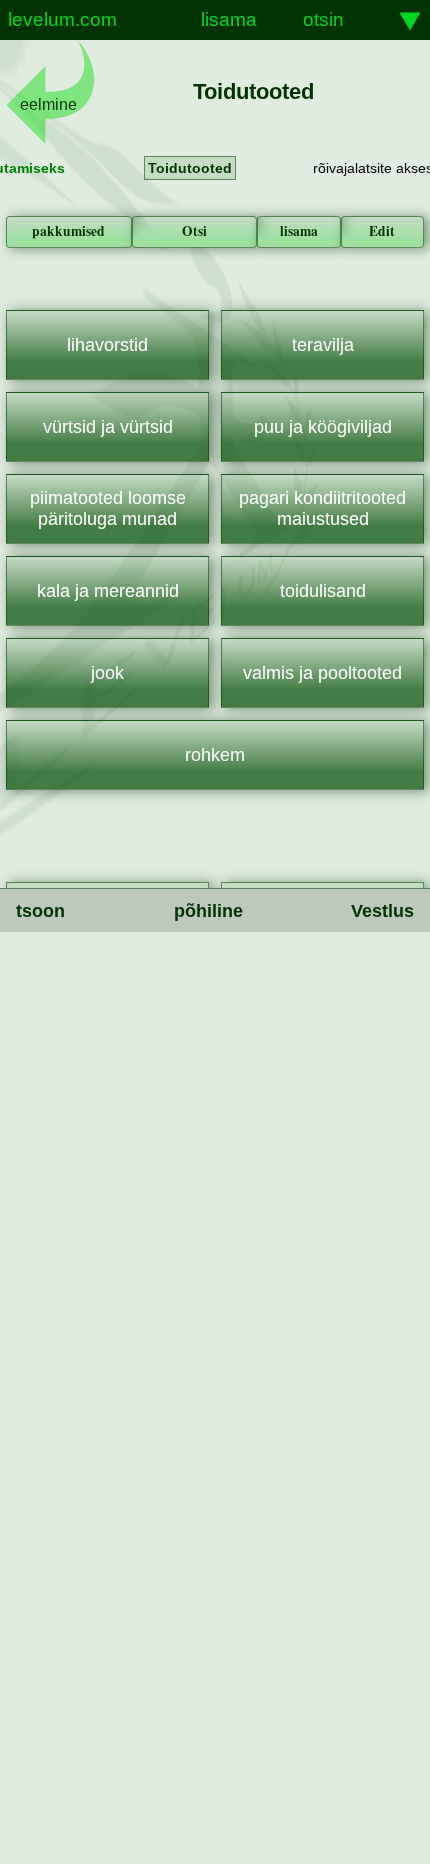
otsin (323, 19)
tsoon (40, 911)
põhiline (208, 911)
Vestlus (382, 911)
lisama (229, 19)
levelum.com (62, 19)
